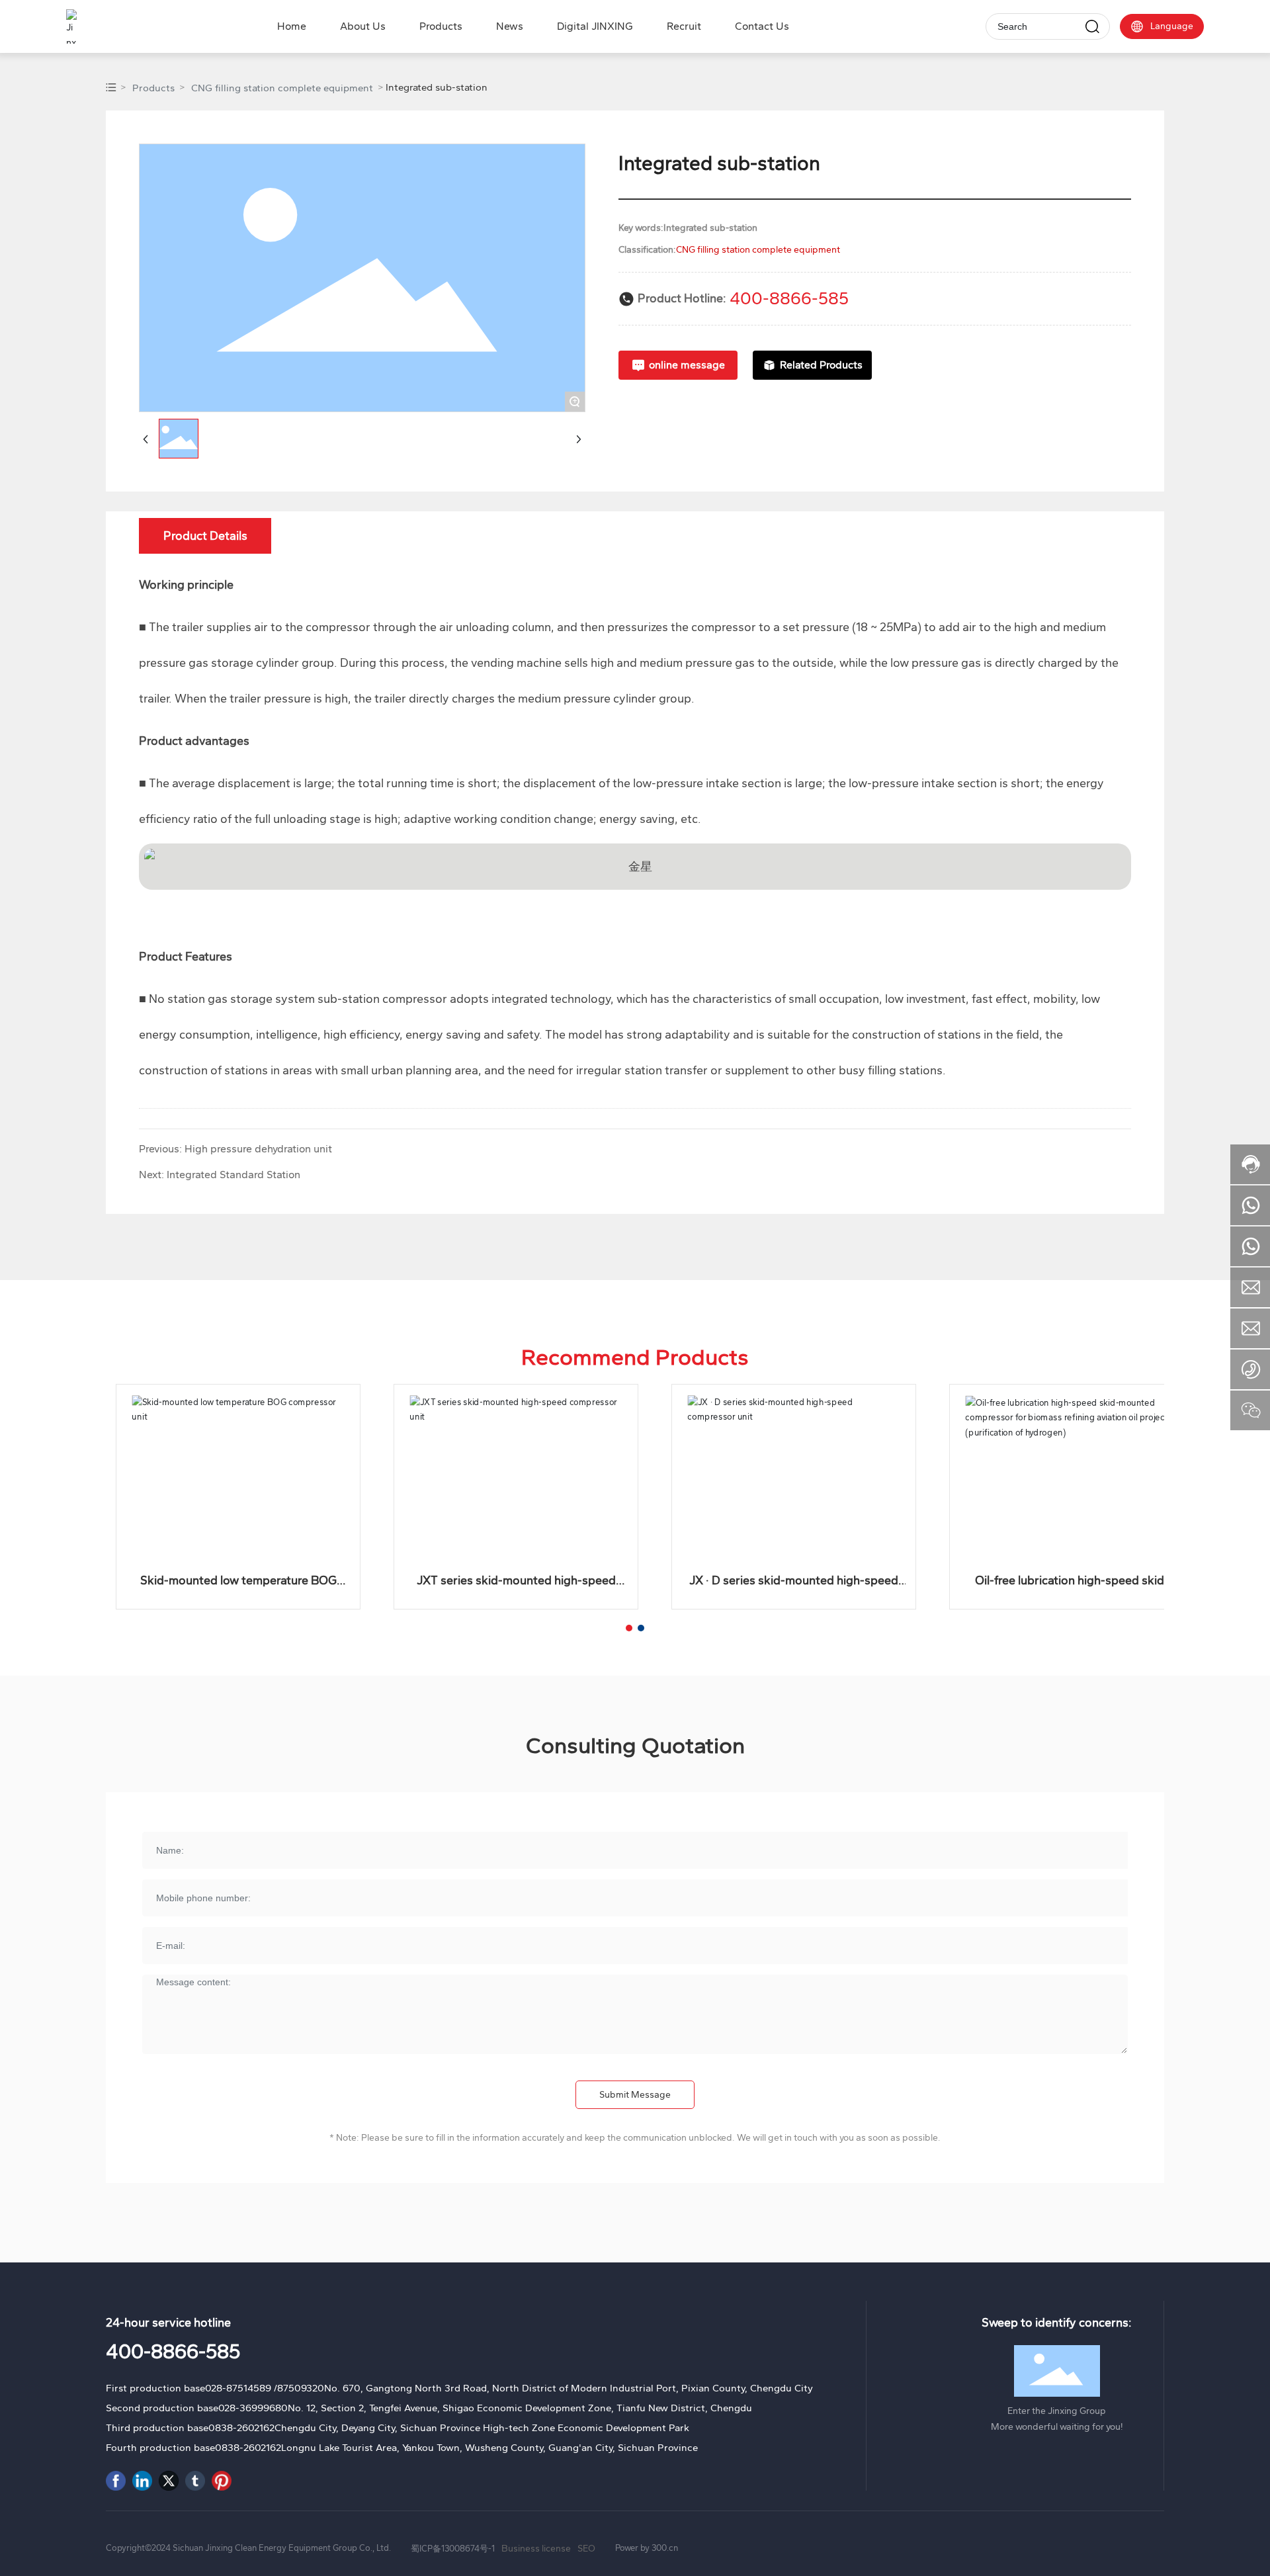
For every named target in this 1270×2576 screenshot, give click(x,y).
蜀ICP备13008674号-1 (453, 2549)
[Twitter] (169, 2481)
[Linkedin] (142, 2481)
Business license (536, 2549)
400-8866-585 (789, 298)
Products (153, 88)
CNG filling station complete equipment (282, 88)
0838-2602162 (241, 2428)
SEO (586, 2549)
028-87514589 (238, 2388)
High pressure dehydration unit (258, 1149)
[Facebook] (116, 2481)
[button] (629, 1628)
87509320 (301, 2388)
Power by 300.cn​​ (647, 2548)
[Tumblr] (195, 2481)
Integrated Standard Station (233, 1175)
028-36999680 (253, 2408)
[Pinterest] (222, 2481)
